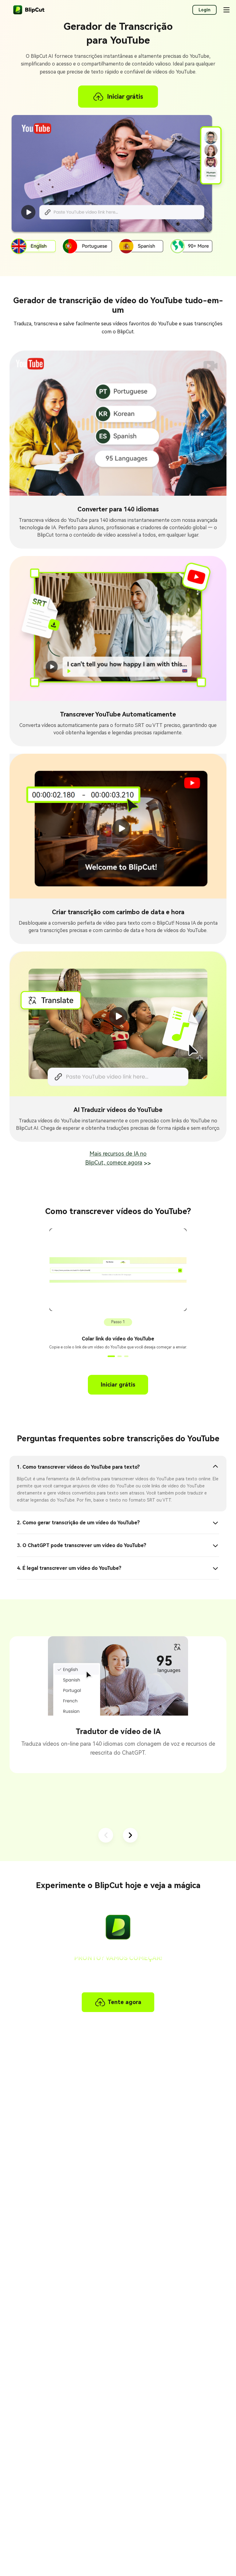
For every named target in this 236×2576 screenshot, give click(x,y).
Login (205, 10)
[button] (110, 1356)
